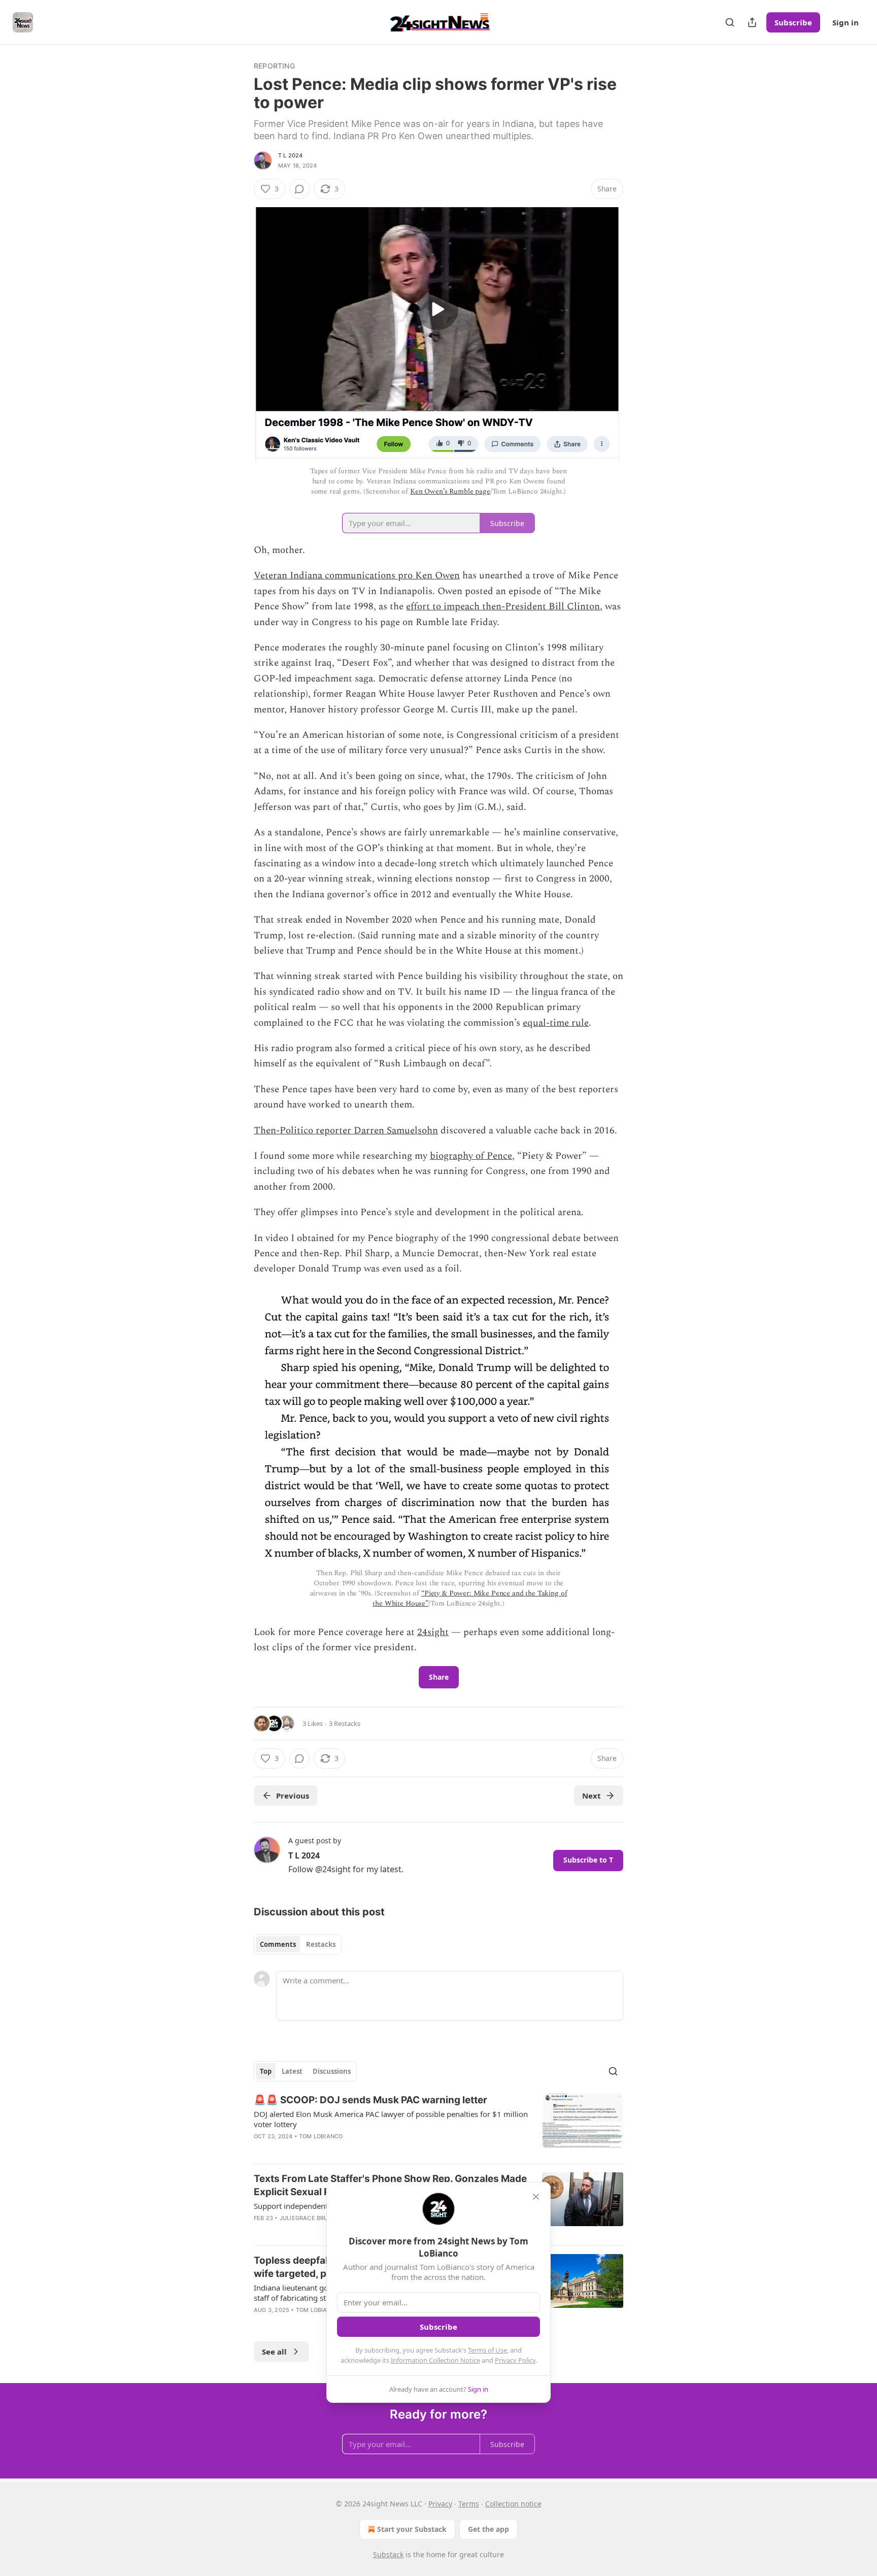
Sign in (846, 22)
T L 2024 (291, 155)
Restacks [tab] (321, 1944)
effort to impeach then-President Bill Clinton (503, 607)
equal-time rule (556, 1023)
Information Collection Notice (435, 2360)
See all (274, 2352)
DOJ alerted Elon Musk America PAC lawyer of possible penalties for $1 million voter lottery (391, 2119)
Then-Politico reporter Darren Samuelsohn (346, 1131)
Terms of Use (487, 2350)
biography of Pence (471, 1156)
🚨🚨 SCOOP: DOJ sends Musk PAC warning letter (370, 2100)
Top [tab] (266, 2071)
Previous (293, 1796)
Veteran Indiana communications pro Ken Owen (357, 576)
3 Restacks (345, 1723)
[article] (438, 2125)
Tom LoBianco (321, 2136)
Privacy (440, 2504)
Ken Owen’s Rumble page (450, 491)
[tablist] (298, 1944)
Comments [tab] (278, 1944)
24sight (433, 1632)
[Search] (730, 22)
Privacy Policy (515, 2360)
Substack (388, 2554)
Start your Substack (412, 2529)
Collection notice (513, 2504)
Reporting (274, 66)
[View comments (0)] (299, 189)
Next (592, 1796)
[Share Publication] (752, 22)
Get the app (488, 2529)
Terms (469, 2504)
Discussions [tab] (332, 2071)
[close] (536, 2197)
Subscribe (793, 22)
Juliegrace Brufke (309, 2218)
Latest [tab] (292, 2071)
